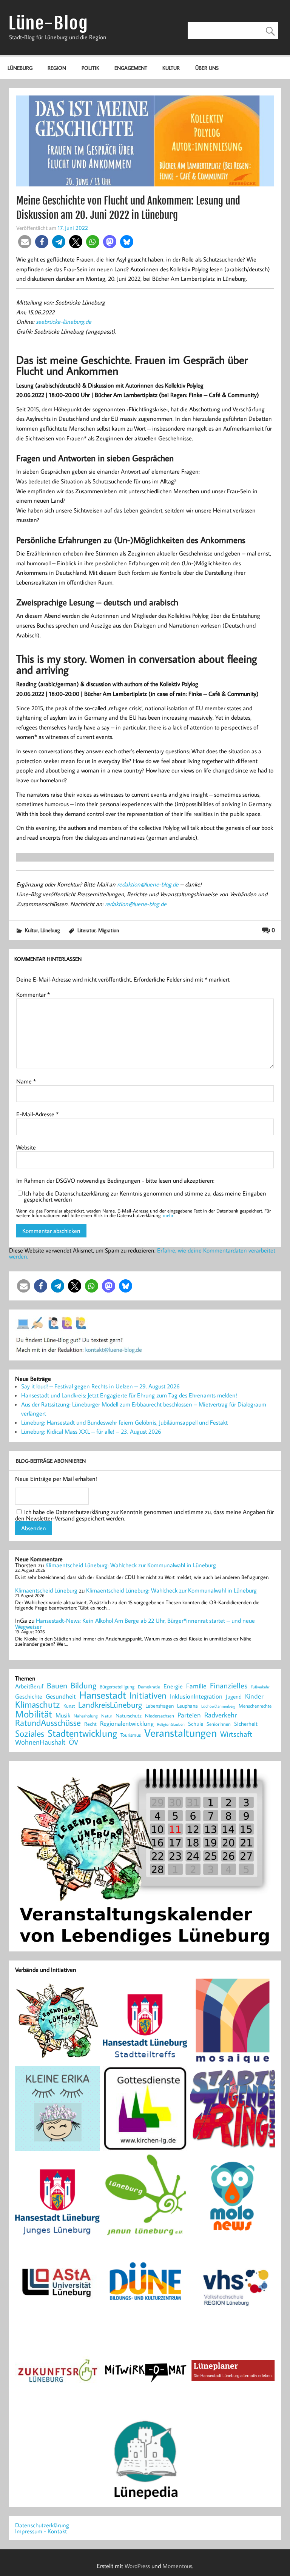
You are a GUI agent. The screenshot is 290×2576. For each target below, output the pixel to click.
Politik (90, 68)
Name (26, 1081)
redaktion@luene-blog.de (148, 884)
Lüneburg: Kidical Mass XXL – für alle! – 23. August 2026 (91, 1431)
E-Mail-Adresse (37, 1114)
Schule (196, 1724)
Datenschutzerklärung (42, 2525)
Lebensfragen (160, 1706)
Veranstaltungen (180, 1733)
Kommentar (33, 994)
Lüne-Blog (48, 23)
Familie (196, 1686)
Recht (90, 1724)
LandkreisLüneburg (110, 1705)
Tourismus (131, 1735)
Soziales (30, 1733)
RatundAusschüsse (48, 1723)
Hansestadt (103, 1695)
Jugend (234, 1697)
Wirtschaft (236, 1734)
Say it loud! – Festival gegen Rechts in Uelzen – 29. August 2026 (100, 1386)
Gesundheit (61, 1697)
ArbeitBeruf (29, 1687)
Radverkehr (221, 1715)
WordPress (137, 2566)
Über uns (207, 68)
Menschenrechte (255, 1706)
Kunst (69, 1706)
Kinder (254, 1696)
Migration (109, 930)
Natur (107, 1716)
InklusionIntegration (196, 1697)
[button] (25, 242)
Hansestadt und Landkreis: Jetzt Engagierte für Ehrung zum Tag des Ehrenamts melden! (129, 1395)
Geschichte (29, 1696)
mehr (168, 1215)
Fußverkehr (260, 1687)
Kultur (171, 68)
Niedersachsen (160, 1716)
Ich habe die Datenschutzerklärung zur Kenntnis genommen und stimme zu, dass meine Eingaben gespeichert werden (145, 1196)
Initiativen (148, 1695)
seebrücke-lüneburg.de (64, 322)
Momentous (177, 2566)
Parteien (189, 1715)
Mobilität (34, 1714)
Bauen (57, 1686)
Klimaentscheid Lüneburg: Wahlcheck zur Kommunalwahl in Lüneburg (131, 1565)
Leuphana (187, 1706)
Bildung (83, 1685)
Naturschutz (129, 1716)
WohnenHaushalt (40, 1742)
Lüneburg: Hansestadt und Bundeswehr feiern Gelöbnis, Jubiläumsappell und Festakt (124, 1422)
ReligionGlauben (171, 1724)
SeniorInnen (219, 1724)
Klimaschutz (38, 1704)
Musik (63, 1715)
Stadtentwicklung (82, 1733)
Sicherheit (246, 1724)
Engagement (131, 68)
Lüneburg (20, 68)
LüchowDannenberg (218, 1706)
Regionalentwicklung (127, 1724)
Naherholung (86, 1716)
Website (26, 1147)
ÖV (73, 1742)
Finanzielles (229, 1686)
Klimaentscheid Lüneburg (46, 1590)
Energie (173, 1686)
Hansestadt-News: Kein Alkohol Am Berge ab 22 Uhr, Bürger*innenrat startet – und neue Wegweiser (135, 1623)
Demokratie (149, 1687)
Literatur (86, 930)
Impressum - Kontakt (41, 2531)
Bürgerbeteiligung (117, 1687)
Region (57, 68)
